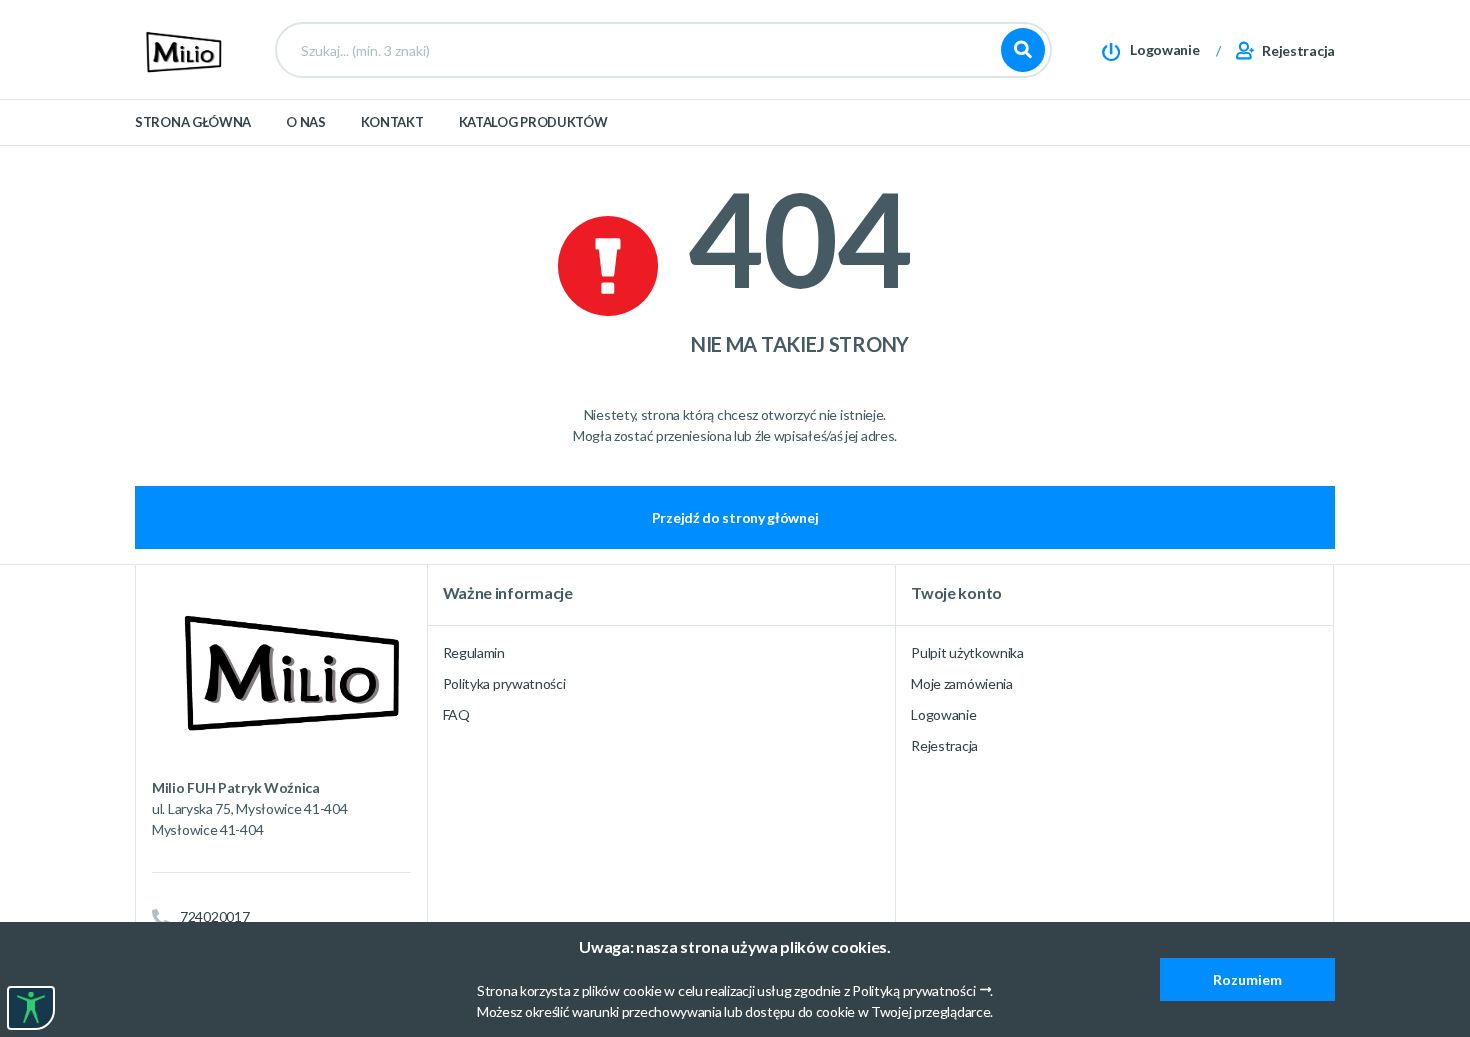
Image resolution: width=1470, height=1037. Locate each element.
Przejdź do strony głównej (735, 517)
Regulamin (474, 652)
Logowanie (943, 714)
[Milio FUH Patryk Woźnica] (180, 48)
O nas (306, 122)
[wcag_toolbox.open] (31, 1008)
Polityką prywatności (913, 990)
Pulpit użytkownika (967, 652)
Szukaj (1023, 50)
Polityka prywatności (504, 683)
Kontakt (392, 122)
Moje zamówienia (962, 683)
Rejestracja (944, 745)
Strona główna (193, 122)
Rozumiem (1247, 979)
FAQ (456, 714)
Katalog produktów (533, 122)
